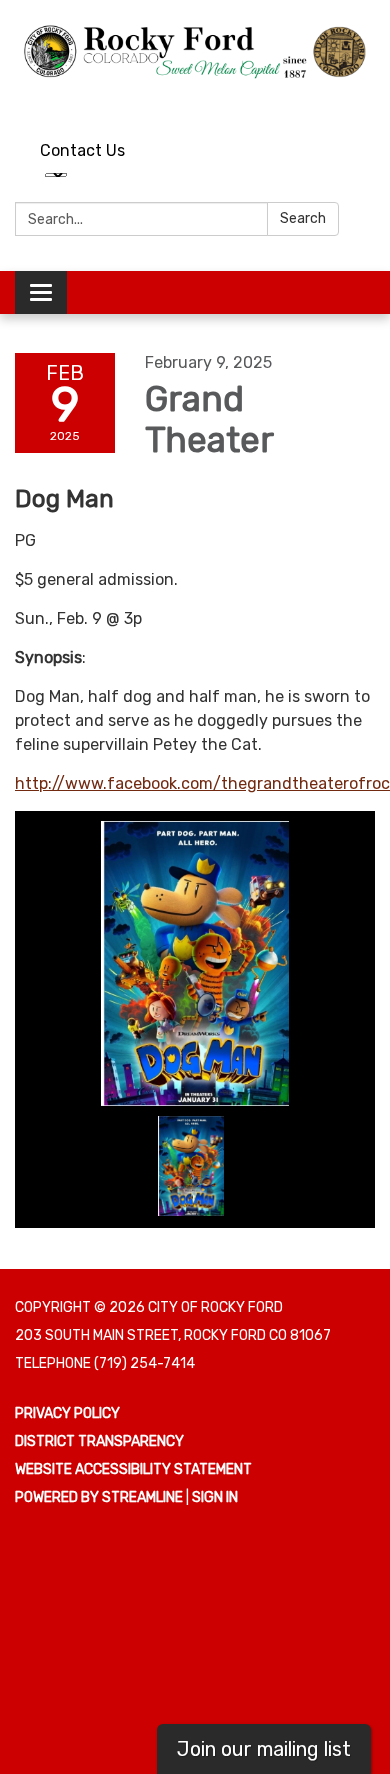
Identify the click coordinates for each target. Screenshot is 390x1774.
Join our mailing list (264, 1749)
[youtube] (325, 101)
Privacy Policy (67, 1413)
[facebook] (362, 101)
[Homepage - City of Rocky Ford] (195, 51)
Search (303, 218)
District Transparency (99, 1441)
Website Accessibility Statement (133, 1469)
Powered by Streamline (99, 1497)
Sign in (215, 1497)
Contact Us (82, 150)
